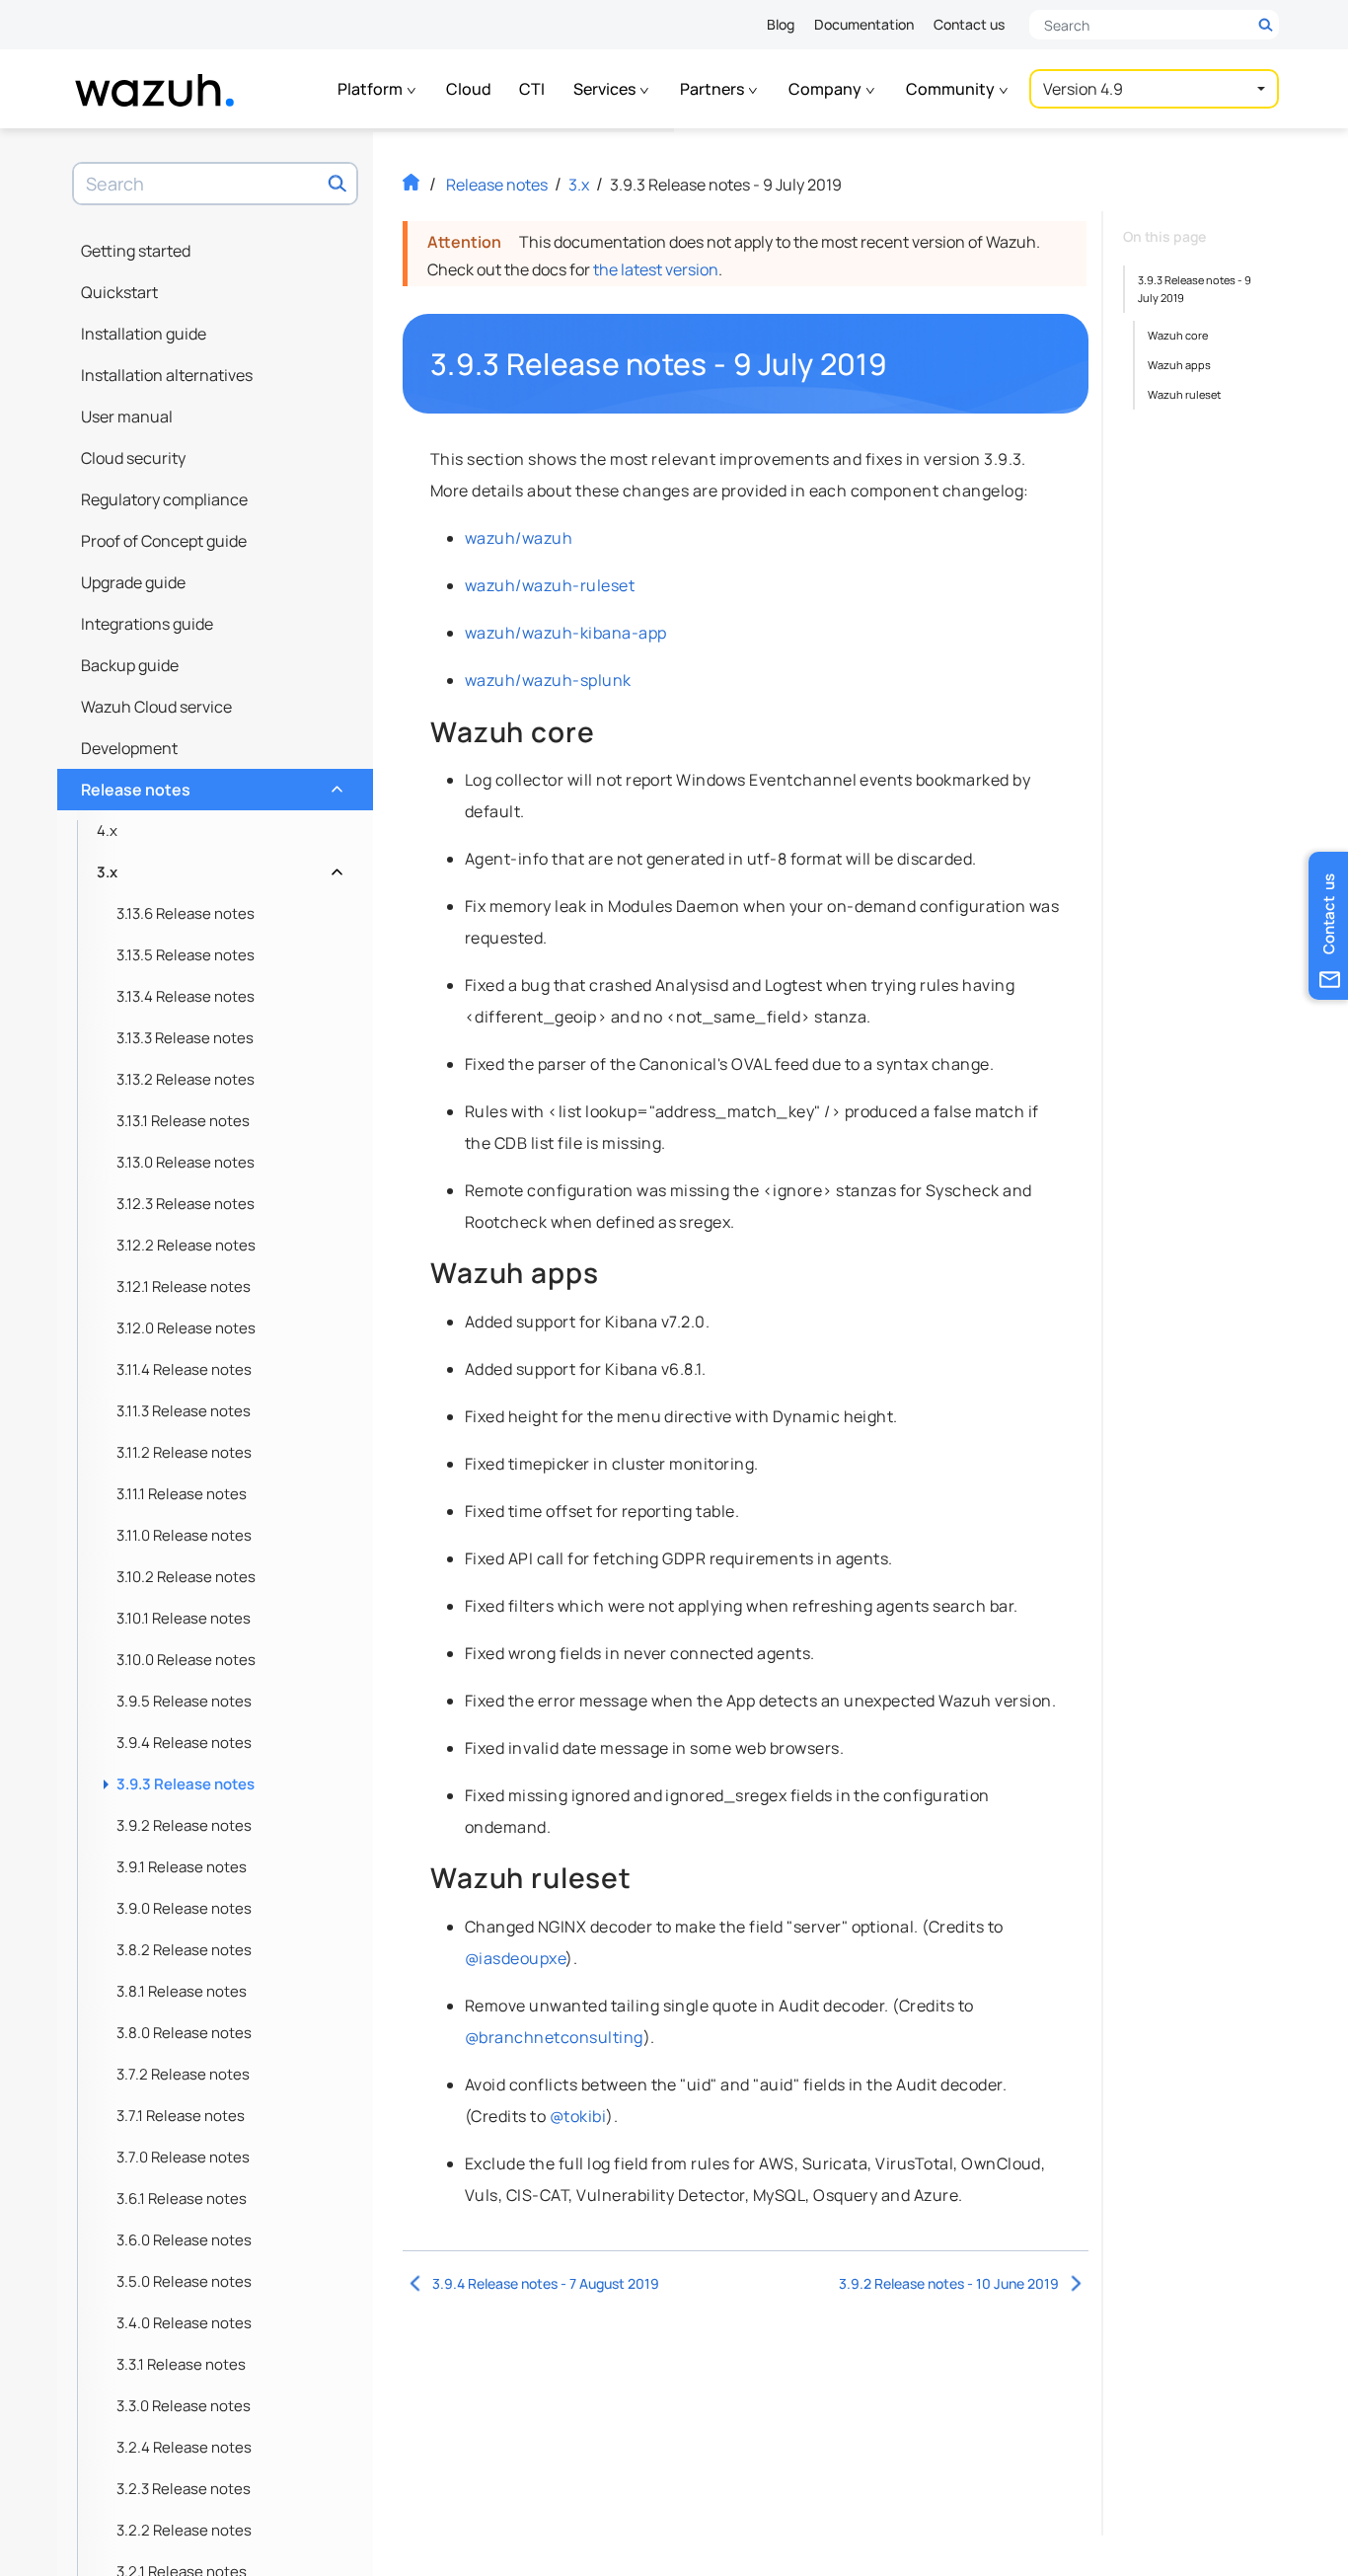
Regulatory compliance (164, 499)
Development (129, 748)
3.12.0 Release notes (186, 1328)
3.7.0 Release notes (183, 2157)
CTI (532, 89)
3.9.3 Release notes (186, 1784)
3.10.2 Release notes (186, 1577)
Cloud (469, 89)
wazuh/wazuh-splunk (548, 680)
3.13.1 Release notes (183, 1121)
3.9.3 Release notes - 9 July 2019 (1195, 289)
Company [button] (826, 89)
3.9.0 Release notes (184, 1908)
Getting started (136, 251)
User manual (127, 417)
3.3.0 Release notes (184, 2406)
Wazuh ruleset (1184, 394)
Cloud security (133, 458)
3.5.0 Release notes (184, 2281)
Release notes (210, 785)
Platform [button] (372, 89)
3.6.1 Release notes (182, 2198)
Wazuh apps (1179, 365)
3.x (218, 867)
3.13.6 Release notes (186, 913)
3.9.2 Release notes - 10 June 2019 (949, 2283)
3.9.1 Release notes (182, 1867)
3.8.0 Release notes (184, 2033)
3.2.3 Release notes (184, 2489)
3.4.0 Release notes (184, 2323)
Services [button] (606, 89)
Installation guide (144, 334)
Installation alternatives (167, 375)
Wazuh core (1178, 335)
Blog (781, 24)
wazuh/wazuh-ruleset (550, 585)
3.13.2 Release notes (186, 1079)
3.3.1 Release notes (181, 2364)
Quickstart (119, 292)
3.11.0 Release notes (184, 1535)
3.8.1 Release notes (182, 1991)
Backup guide (130, 665)
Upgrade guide (133, 582)
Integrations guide (147, 624)
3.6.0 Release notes (184, 2240)
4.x (107, 831)
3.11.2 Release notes (184, 1452)
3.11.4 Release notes (184, 1369)
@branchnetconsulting (554, 2037)
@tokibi (578, 2116)
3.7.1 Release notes (181, 2116)
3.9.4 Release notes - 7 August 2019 (546, 2283)
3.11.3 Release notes (184, 1411)
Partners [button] (713, 89)
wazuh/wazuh (519, 538)
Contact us (969, 24)
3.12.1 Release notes (184, 1287)
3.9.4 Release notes (184, 1743)
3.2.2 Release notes (184, 2530)
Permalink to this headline (899, 364)
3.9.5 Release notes (184, 1701)
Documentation (864, 24)
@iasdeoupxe (515, 1958)
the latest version (656, 269)
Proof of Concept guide (164, 541)
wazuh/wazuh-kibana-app (566, 633)
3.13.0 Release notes (186, 1162)
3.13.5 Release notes (186, 955)
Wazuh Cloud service (156, 707)
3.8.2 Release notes (184, 1950)
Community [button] (952, 89)
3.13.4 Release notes (186, 996)
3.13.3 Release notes (185, 1038)
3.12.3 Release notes (186, 1204)
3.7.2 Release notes (183, 2074)
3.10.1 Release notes (184, 1618)
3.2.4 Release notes (184, 2447)
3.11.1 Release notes (182, 1494)
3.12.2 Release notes (186, 1245)
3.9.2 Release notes (184, 1825)
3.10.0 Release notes (186, 1660)
